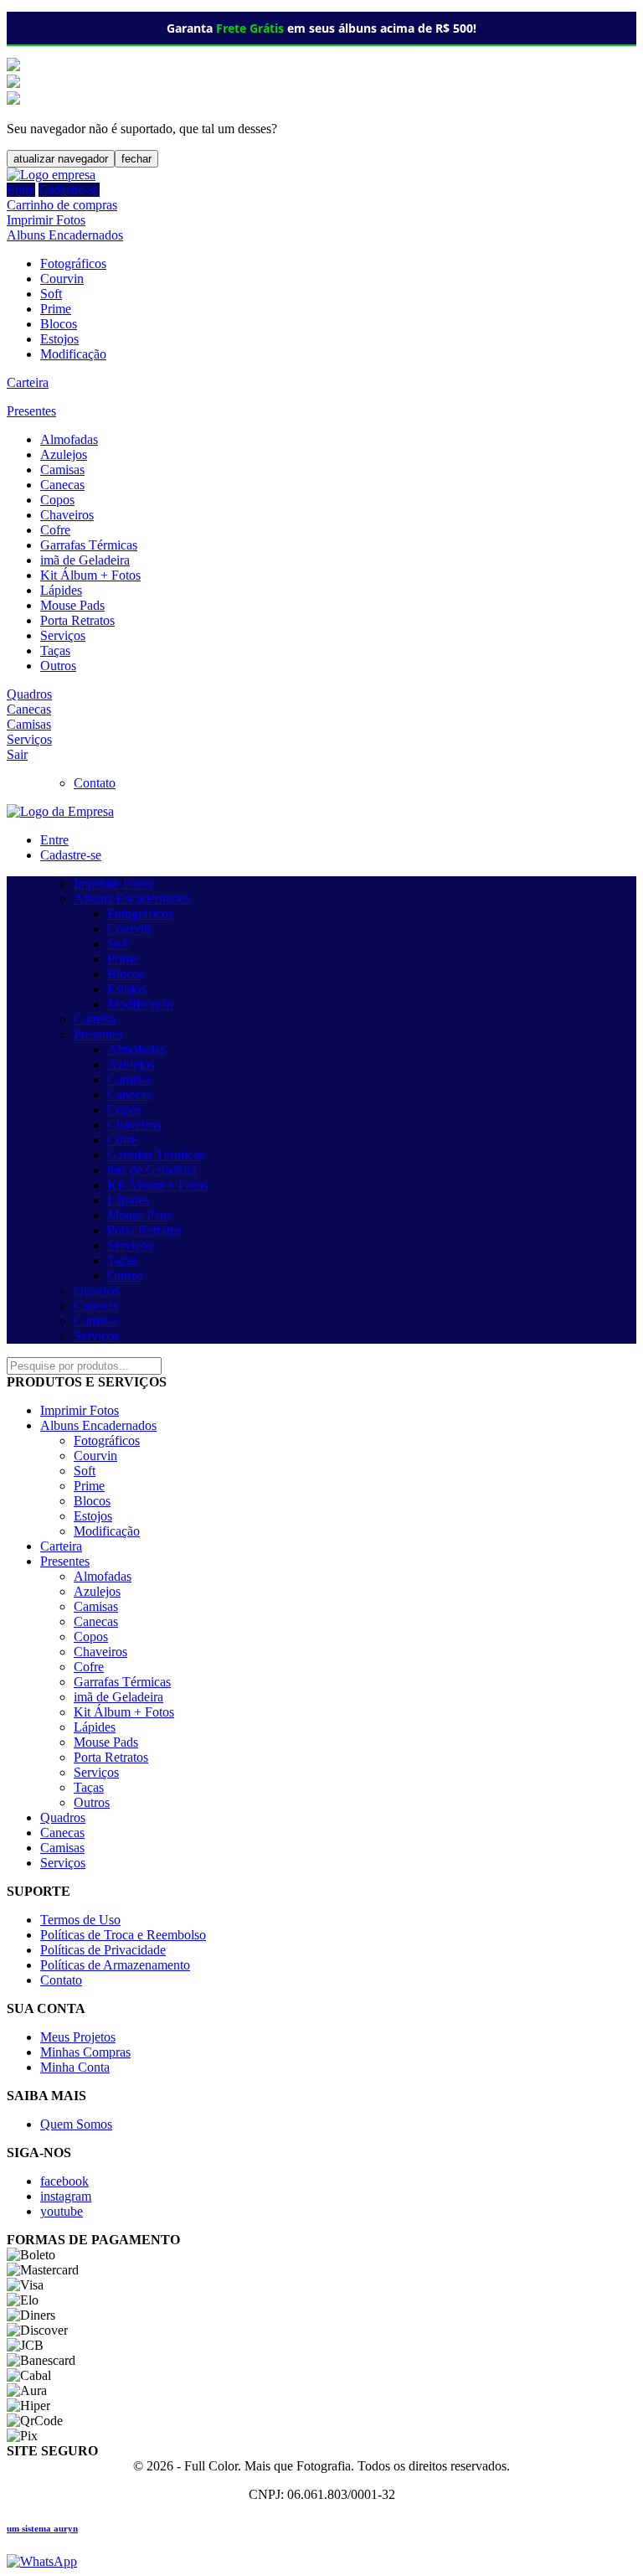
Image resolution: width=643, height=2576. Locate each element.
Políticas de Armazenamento (115, 1965)
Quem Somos (76, 2124)
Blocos (59, 324)
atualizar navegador (61, 159)
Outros (58, 666)
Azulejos (64, 454)
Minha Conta (75, 2067)
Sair (17, 754)
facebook (64, 2181)
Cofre (55, 530)
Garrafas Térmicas (89, 545)
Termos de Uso (80, 1920)
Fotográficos (73, 263)
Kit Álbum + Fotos (90, 575)
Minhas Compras (85, 2052)
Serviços (63, 635)
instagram (66, 2196)
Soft (51, 294)
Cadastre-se (69, 190)
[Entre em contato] (42, 2561)
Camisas (62, 470)
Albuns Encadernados (65, 235)
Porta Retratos (77, 620)
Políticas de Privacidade (103, 1950)
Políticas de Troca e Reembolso (123, 1935)
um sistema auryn (42, 2528)
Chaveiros (67, 515)
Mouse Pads (72, 605)
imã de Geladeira (85, 560)
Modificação (73, 354)
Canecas (62, 485)
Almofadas (69, 439)
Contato (95, 783)
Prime (56, 309)
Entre (21, 190)
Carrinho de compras (62, 205)
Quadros (29, 694)
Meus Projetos (78, 2037)
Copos (57, 500)
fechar (136, 159)
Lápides (61, 590)
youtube (62, 2211)
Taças (55, 650)
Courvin (62, 279)
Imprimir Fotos (46, 220)
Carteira (28, 382)
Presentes (31, 411)
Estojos (59, 339)
